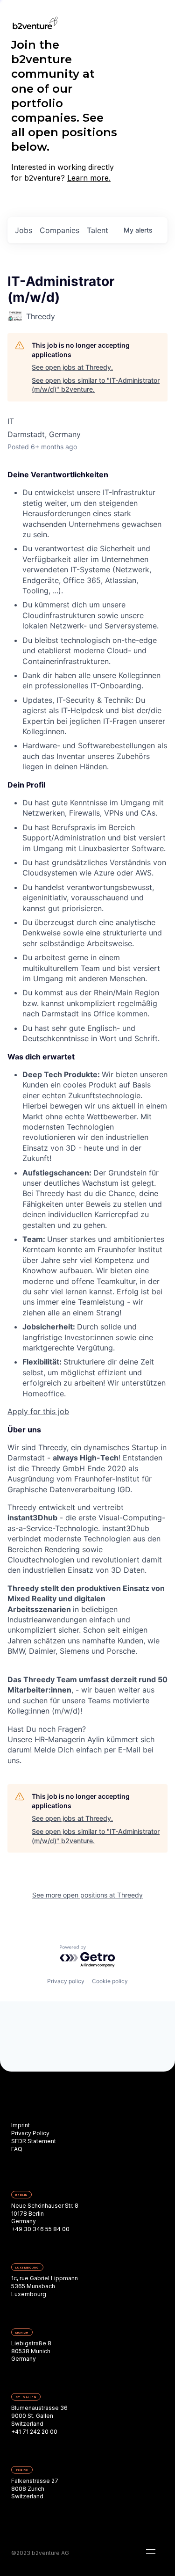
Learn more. (89, 178)
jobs (24, 230)
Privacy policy (66, 1981)
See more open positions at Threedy (87, 1895)
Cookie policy (110, 1981)
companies (59, 230)
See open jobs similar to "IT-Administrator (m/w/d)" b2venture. (96, 385)
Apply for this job (38, 1411)
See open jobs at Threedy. (72, 367)
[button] (151, 2552)
